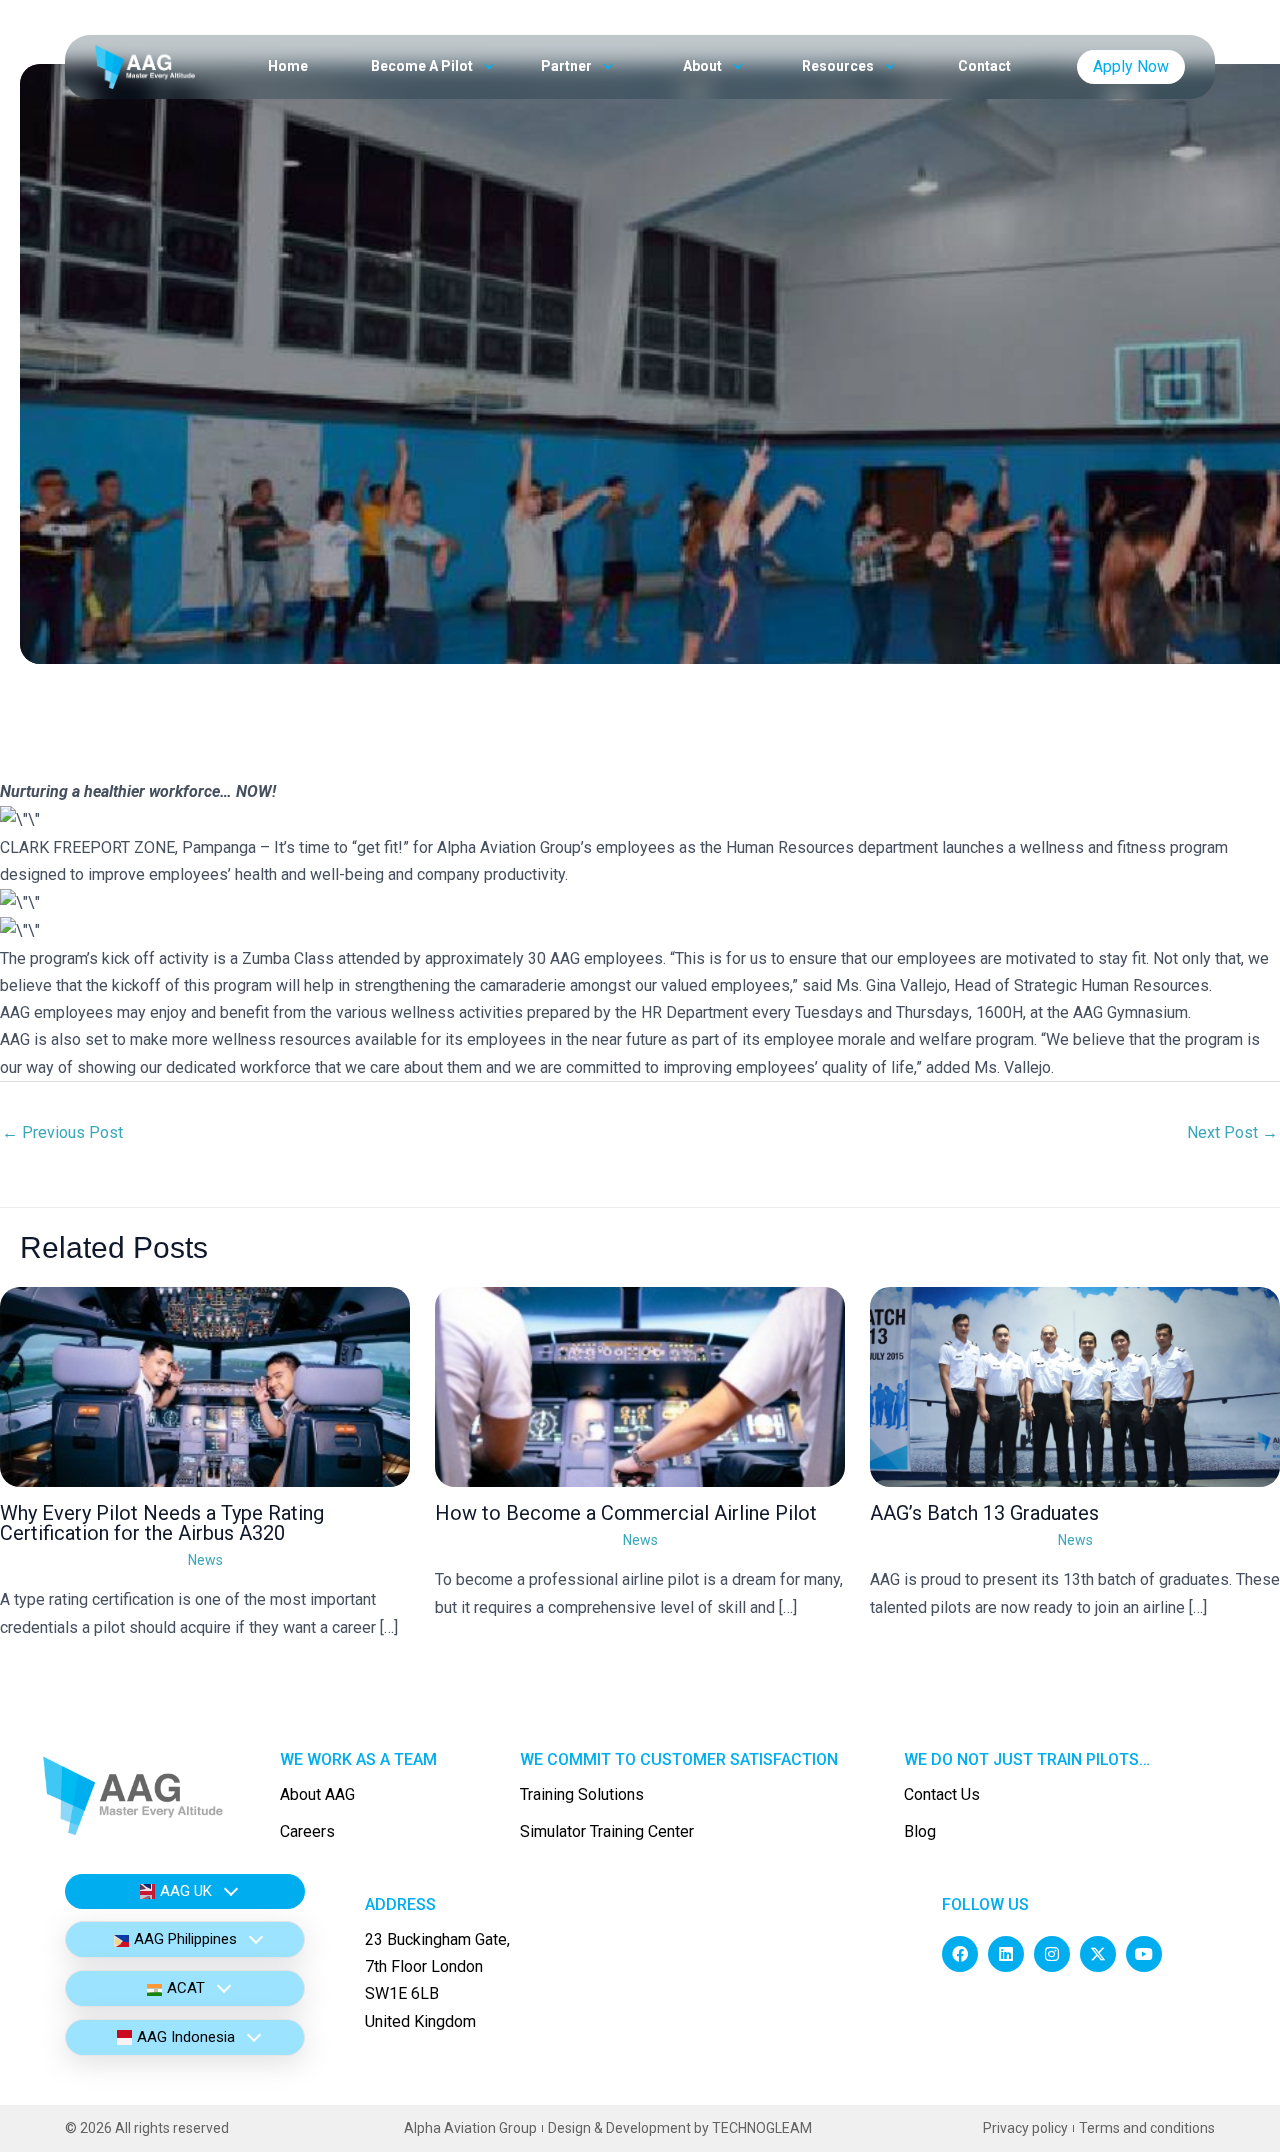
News (205, 1560)
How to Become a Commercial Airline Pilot (626, 1513)
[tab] (185, 1891)
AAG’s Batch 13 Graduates (984, 1513)
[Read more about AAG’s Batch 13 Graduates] (1075, 1385)
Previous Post (62, 1132)
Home (288, 66)
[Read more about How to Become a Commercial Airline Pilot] (640, 1385)
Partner (568, 66)
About (704, 66)
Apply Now (1131, 66)
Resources (839, 66)
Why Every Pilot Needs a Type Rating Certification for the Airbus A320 (162, 1523)
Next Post (1232, 1132)
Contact (984, 66)
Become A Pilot (423, 66)
